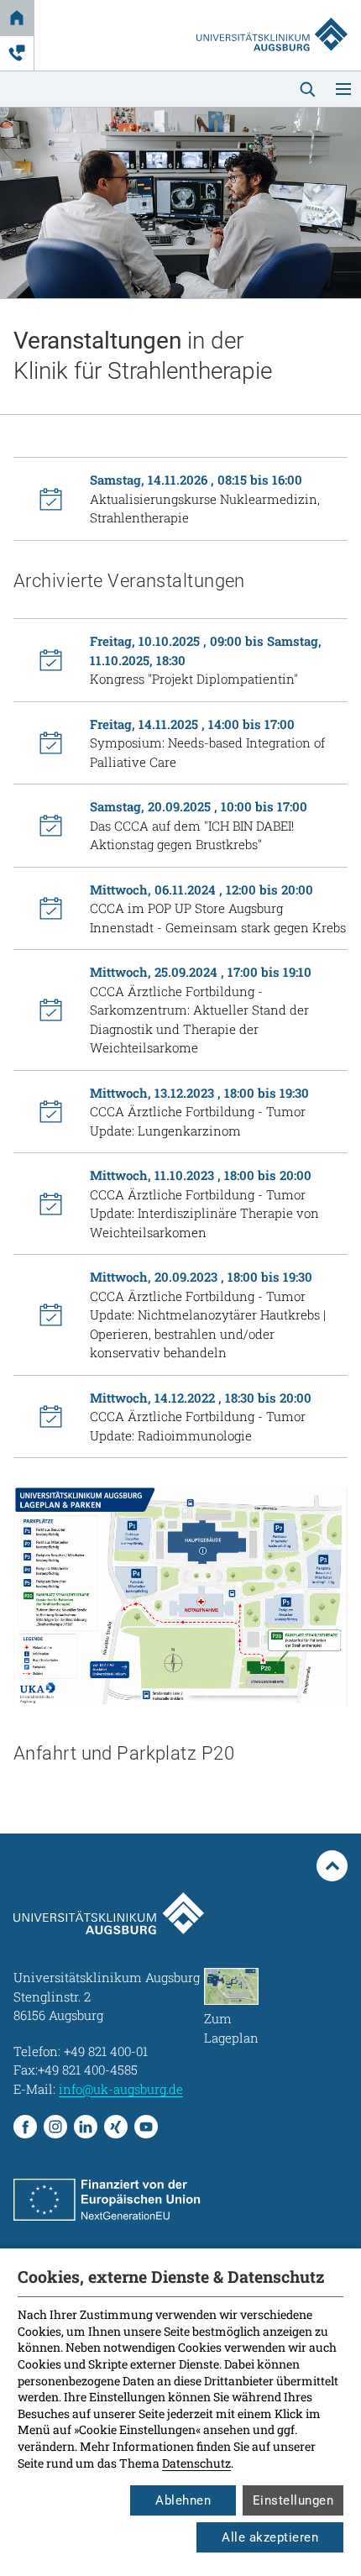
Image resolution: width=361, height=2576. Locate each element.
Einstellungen (293, 2500)
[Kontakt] (17, 53)
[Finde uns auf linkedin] (86, 2127)
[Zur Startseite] (272, 18)
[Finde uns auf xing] (116, 2127)
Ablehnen (183, 2500)
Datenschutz (196, 2463)
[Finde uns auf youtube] (146, 2127)
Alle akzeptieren (270, 2537)
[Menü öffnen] (343, 89)
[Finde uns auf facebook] (25, 2127)
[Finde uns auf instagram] (55, 2127)
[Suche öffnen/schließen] (307, 89)
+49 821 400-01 (106, 2051)
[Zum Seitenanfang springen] (332, 1866)
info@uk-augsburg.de (121, 2089)
